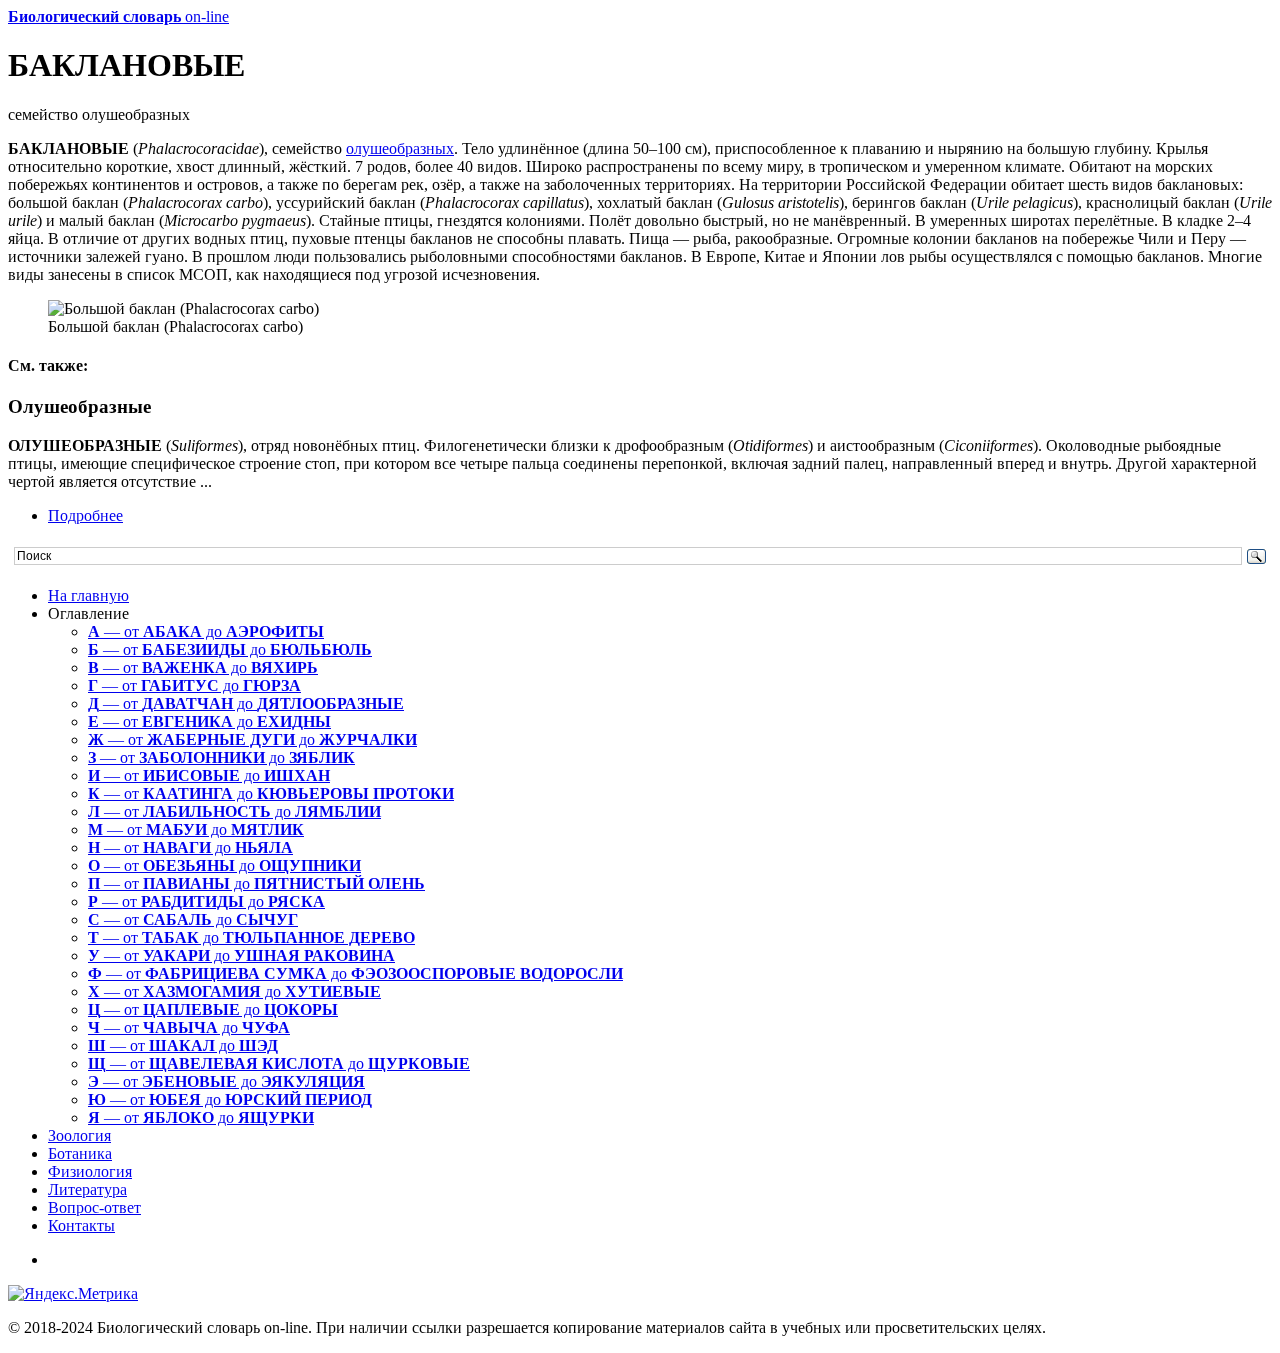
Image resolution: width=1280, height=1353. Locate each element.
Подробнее (85, 515)
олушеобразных (400, 148)
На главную (88, 595)
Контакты (81, 1225)
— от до (206, 631)
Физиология (90, 1171)
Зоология (79, 1135)
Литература (87, 1189)
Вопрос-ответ (94, 1207)
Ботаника (80, 1153)
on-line (118, 16)
